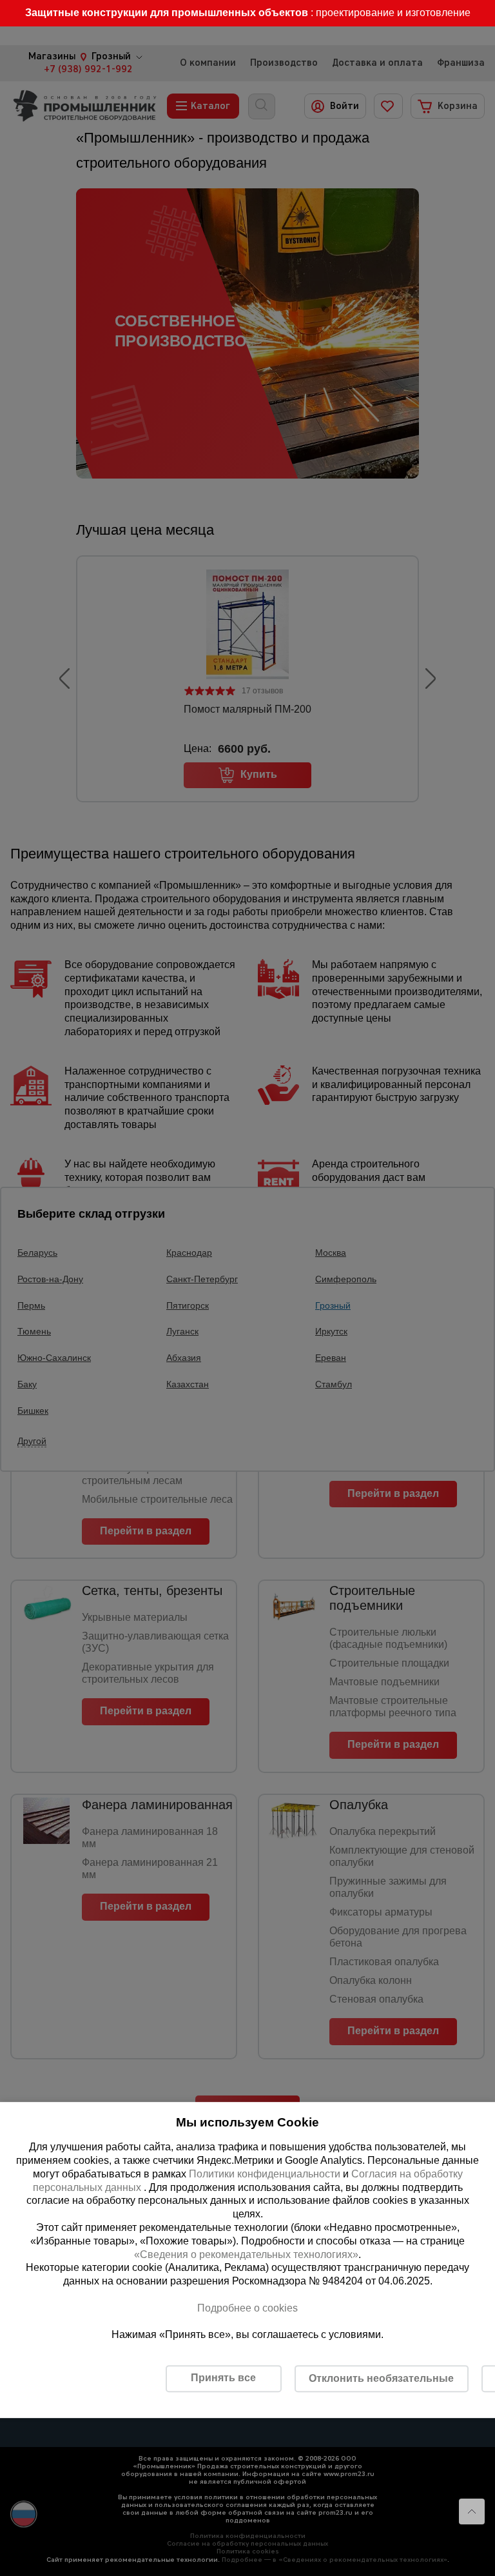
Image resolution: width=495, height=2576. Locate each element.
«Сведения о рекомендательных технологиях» (246, 2254)
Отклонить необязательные (381, 2378)
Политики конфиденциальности (265, 2174)
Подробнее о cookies (247, 2308)
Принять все (223, 2378)
